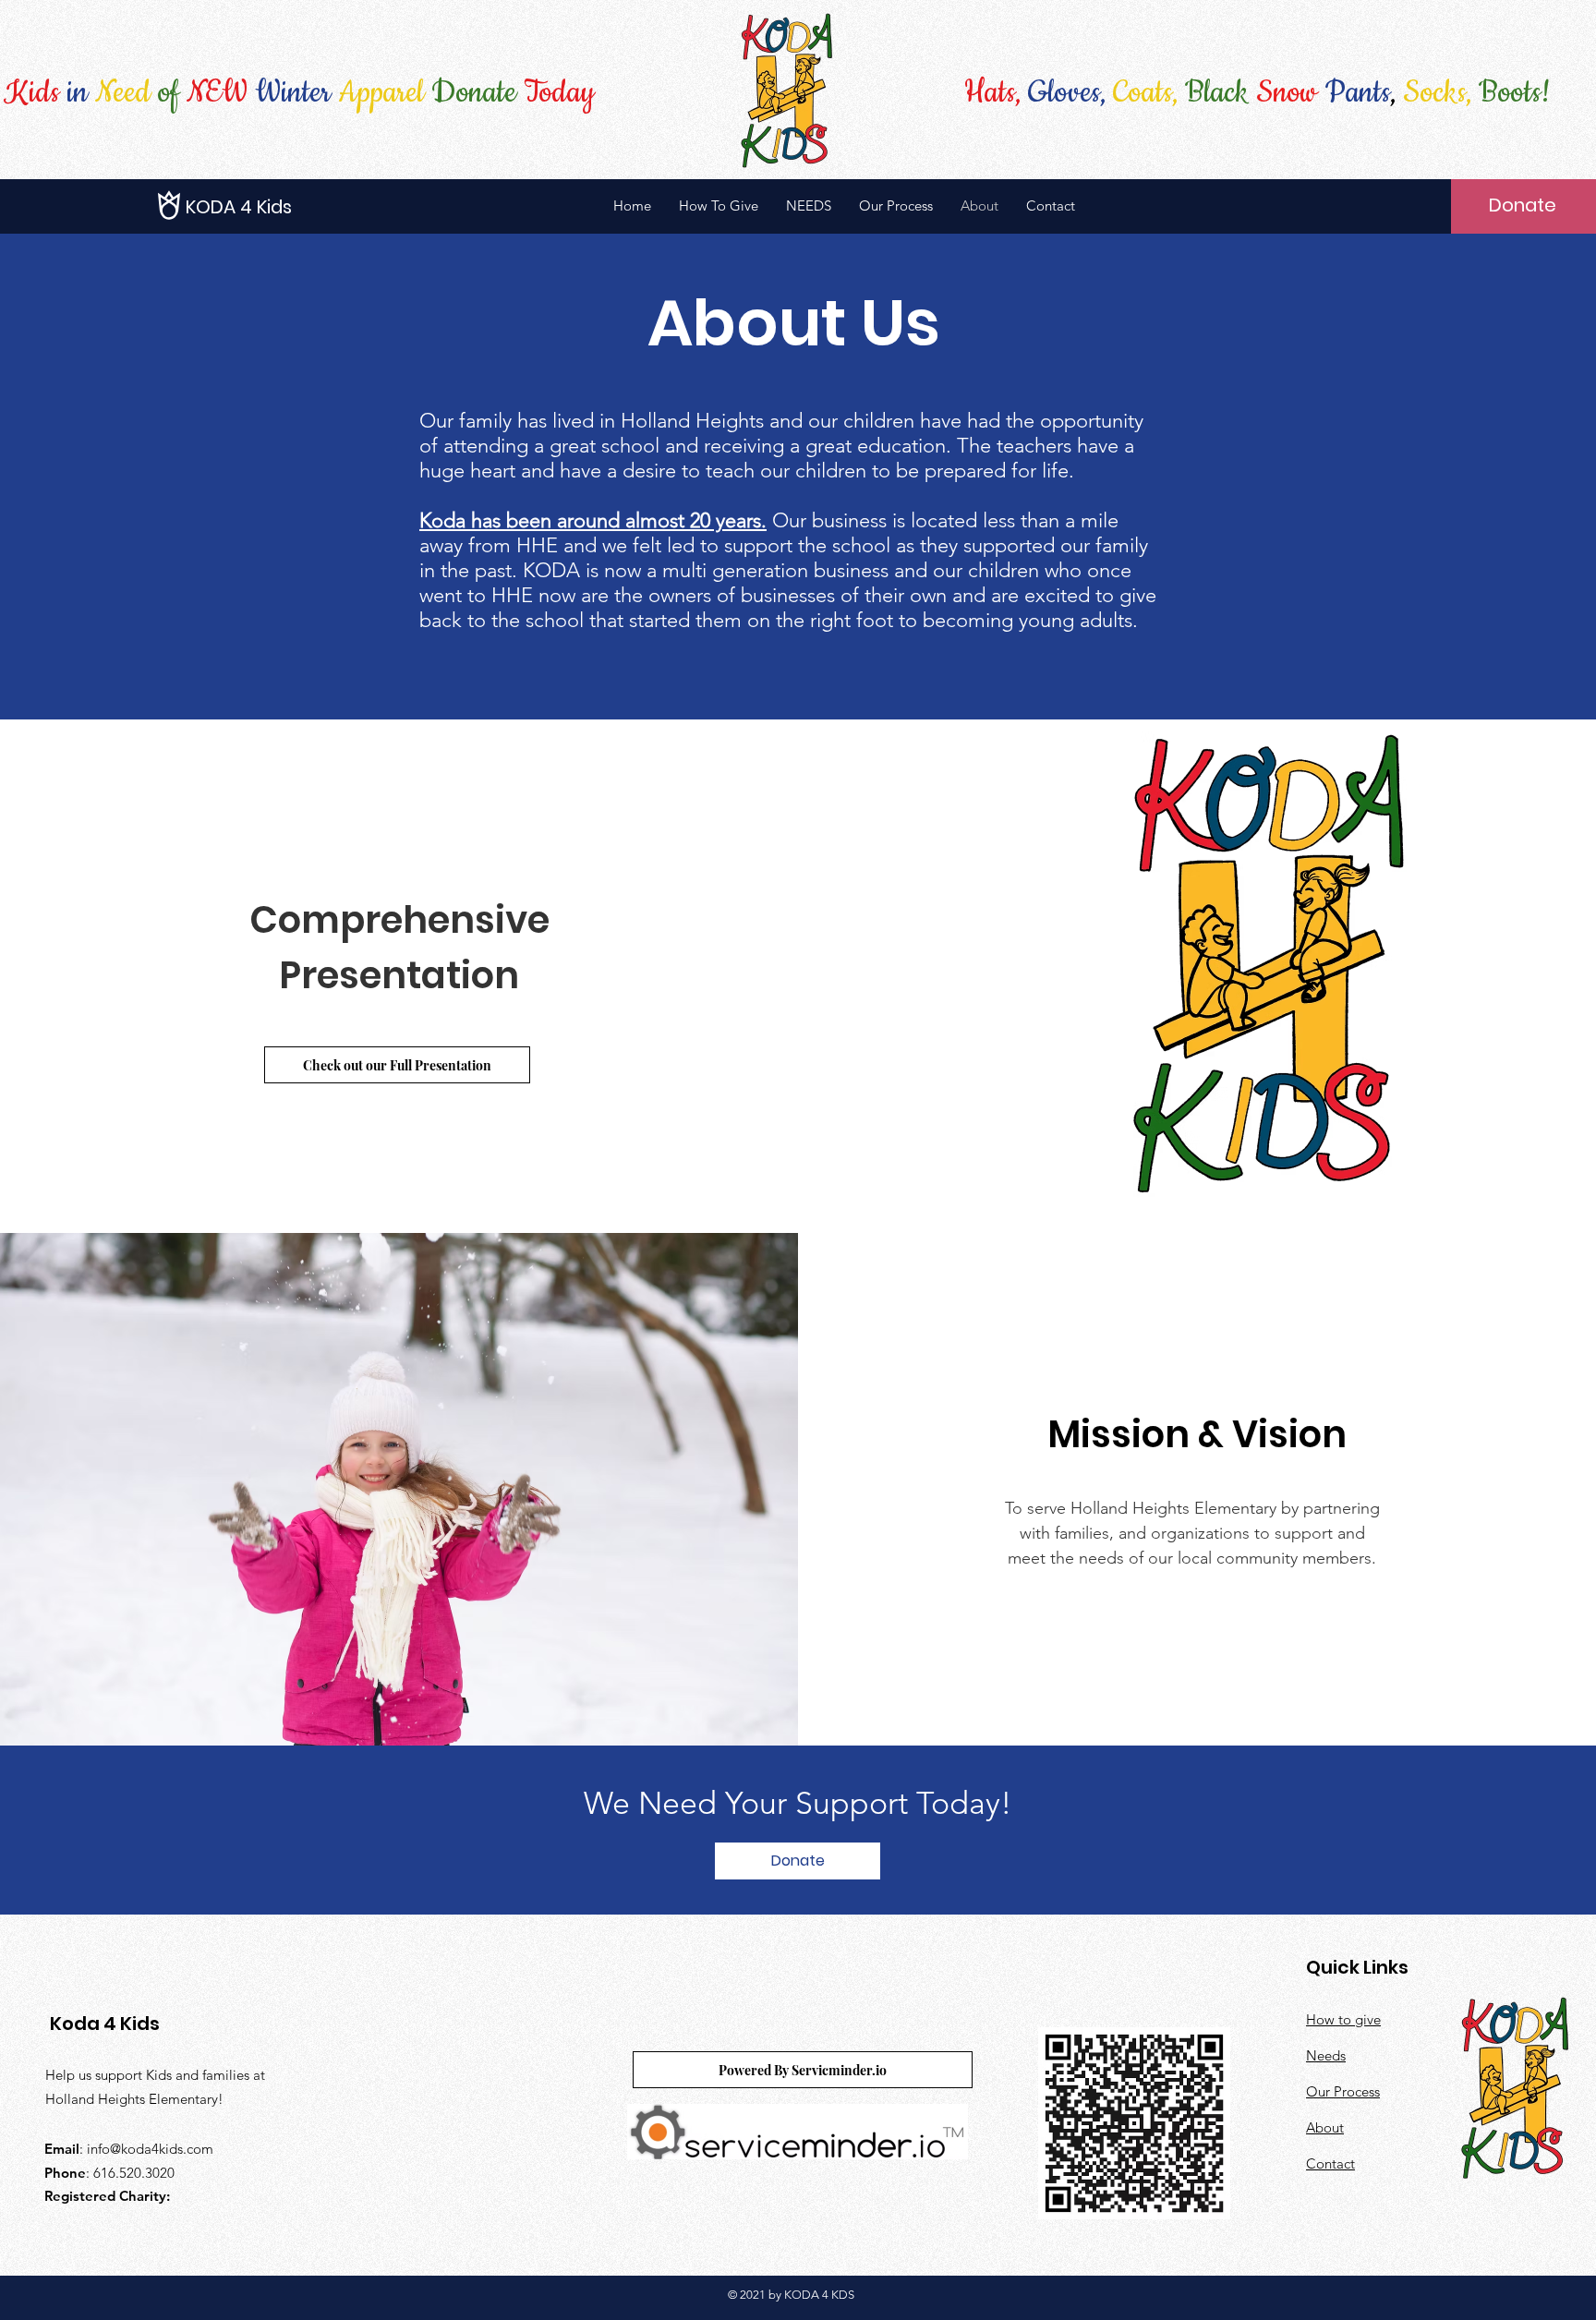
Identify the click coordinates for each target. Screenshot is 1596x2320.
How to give (1343, 2019)
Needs (1326, 2055)
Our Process (1343, 2091)
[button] (269, 207)
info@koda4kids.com (150, 2149)
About (1325, 2127)
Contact (1330, 2163)
